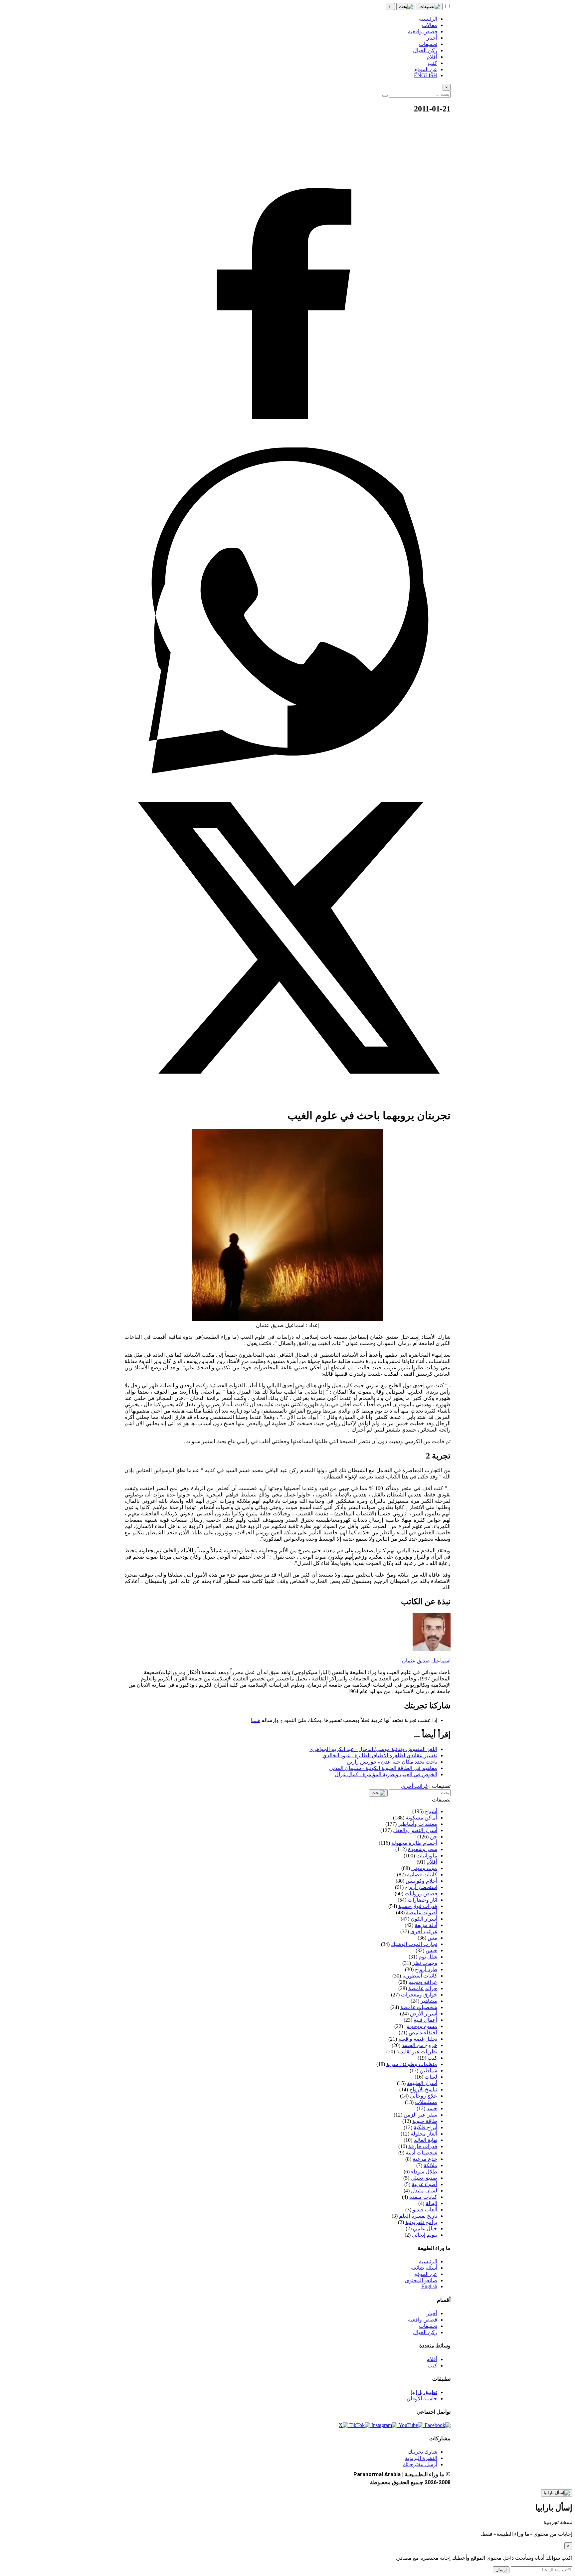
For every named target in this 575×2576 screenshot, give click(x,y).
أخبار (432, 2313)
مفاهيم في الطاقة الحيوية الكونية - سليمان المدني (383, 1768)
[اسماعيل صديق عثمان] (432, 1649)
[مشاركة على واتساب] (287, 772)
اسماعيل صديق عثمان (426, 1661)
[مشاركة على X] (287, 1099)
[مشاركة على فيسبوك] (287, 444)
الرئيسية (428, 2261)
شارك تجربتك (423, 2452)
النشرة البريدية (421, 2458)
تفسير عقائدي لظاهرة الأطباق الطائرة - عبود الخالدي (380, 1755)
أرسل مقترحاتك (420, 2464)
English (429, 2286)
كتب (432, 2366)
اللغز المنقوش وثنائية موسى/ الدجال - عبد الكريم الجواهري (373, 1749)
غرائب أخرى (414, 1786)
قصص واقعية (423, 2320)
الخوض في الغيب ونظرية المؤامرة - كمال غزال (386, 1774)
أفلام (432, 2359)
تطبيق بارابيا (424, 2392)
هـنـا (256, 1720)
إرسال (501, 2570)
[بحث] (406, 7)
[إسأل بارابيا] (557, 2493)
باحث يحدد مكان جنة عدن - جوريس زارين (392, 1762)
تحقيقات (428, 2326)
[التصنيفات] (430, 7)
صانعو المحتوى (421, 2280)
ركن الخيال (425, 2332)
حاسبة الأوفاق (422, 2399)
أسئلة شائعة (424, 2268)
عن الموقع (426, 2274)
